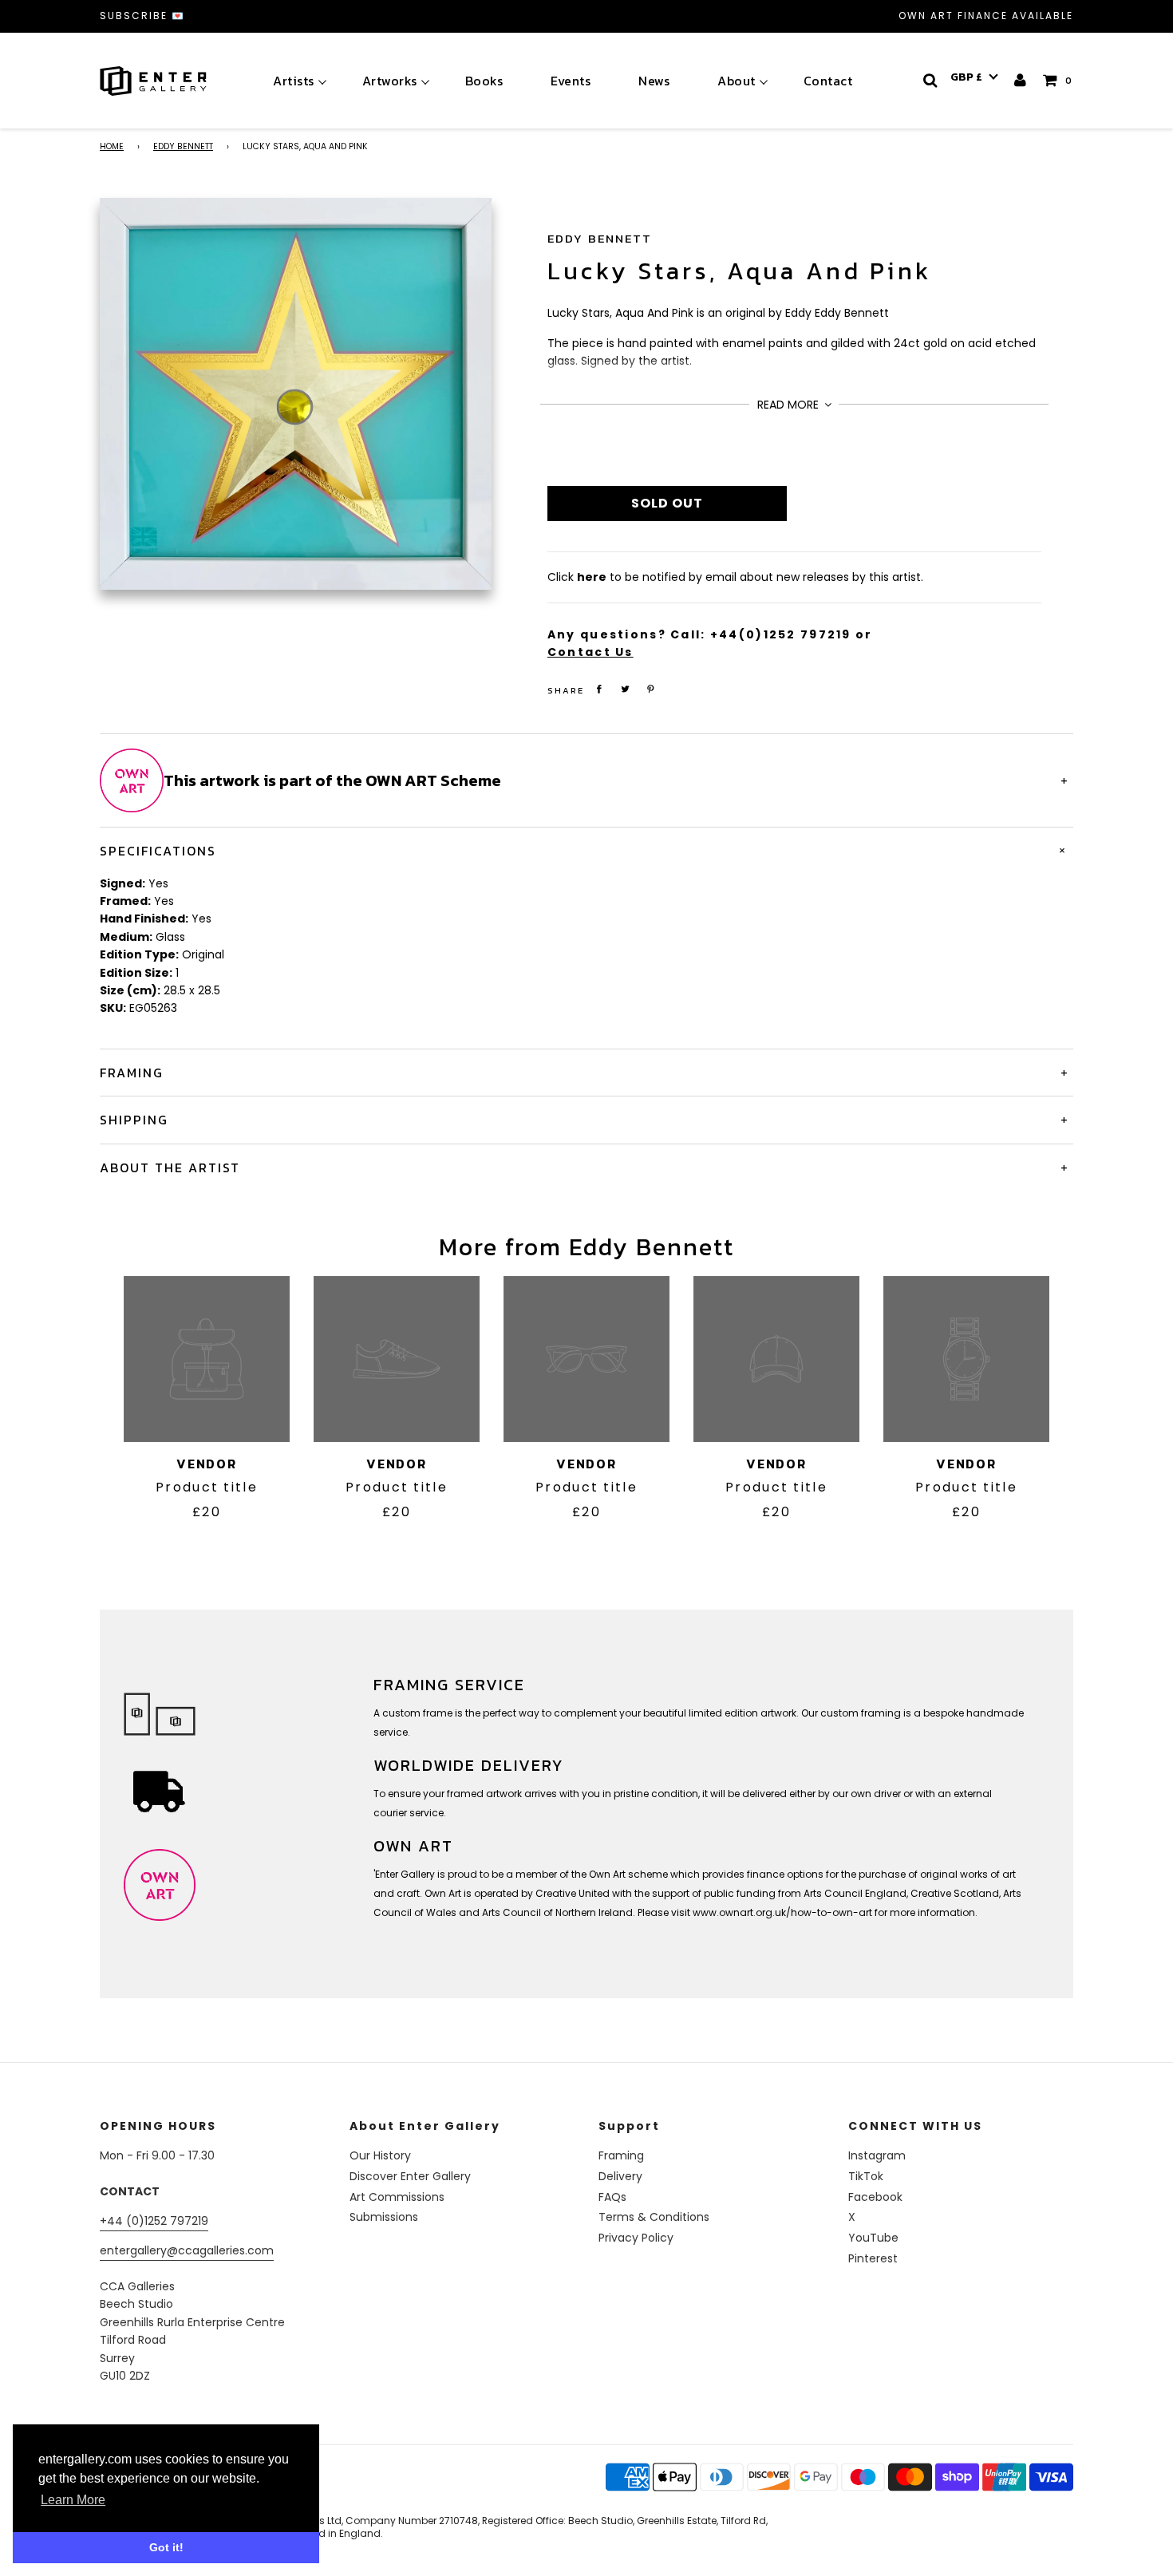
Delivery (620, 2176)
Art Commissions (397, 2197)
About (737, 81)
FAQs (612, 2197)
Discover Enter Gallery (410, 2176)
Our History (380, 2155)
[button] (974, 77)
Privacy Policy (636, 2238)
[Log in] (1021, 80)
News (654, 81)
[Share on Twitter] (625, 689)
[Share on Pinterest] (651, 689)
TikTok (866, 2176)
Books (484, 81)
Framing (621, 2155)
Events (571, 81)
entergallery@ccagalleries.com (187, 2250)
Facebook (875, 2197)
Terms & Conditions (654, 2217)
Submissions (384, 2217)
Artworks (390, 81)
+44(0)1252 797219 (781, 634)
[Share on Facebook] (599, 689)
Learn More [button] (73, 2500)
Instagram (877, 2155)
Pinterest (873, 2258)
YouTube (873, 2238)
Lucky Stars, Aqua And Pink (739, 271)
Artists (294, 81)
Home (112, 146)
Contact (828, 81)
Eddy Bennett (183, 146)
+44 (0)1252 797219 (154, 2221)
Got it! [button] (166, 2547)
